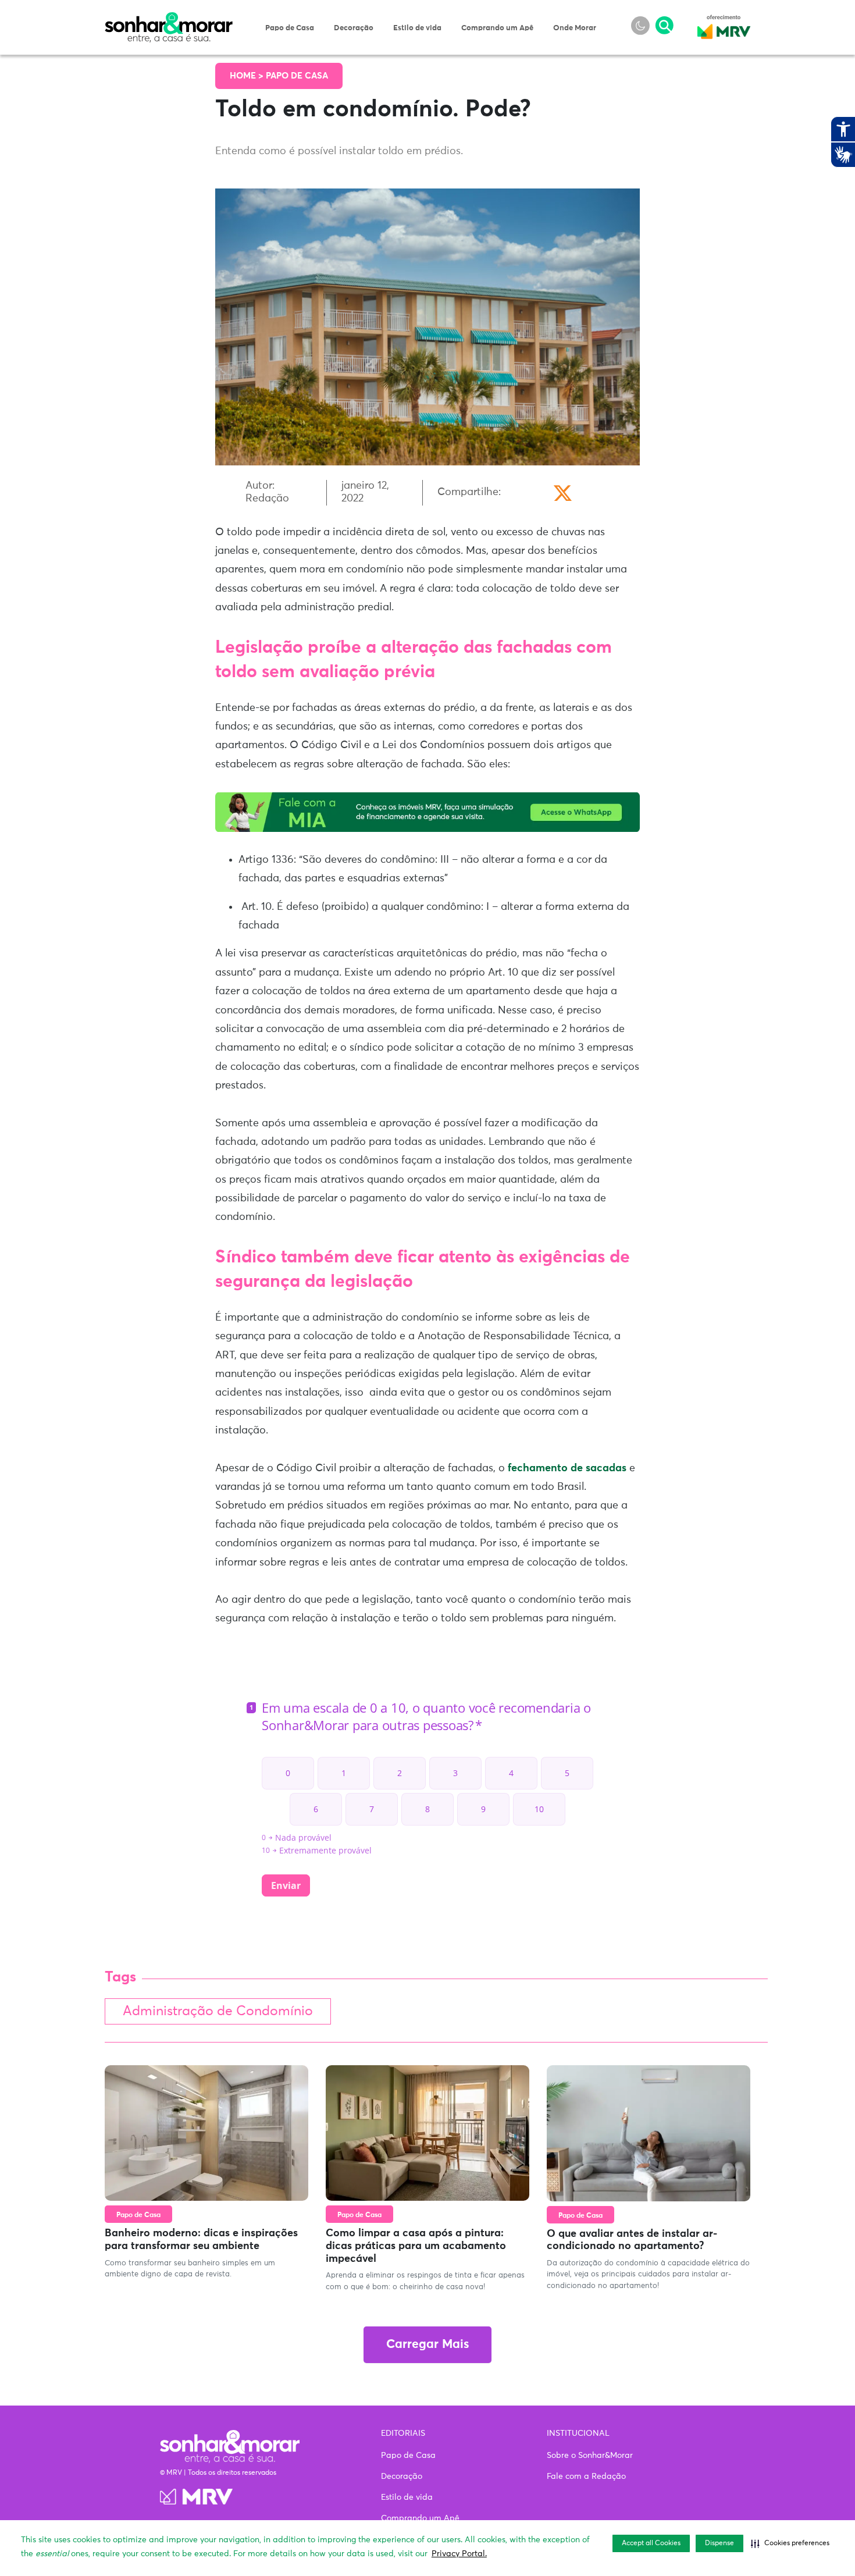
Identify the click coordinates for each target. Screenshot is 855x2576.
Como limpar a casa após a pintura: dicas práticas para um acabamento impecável (416, 2246)
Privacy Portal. (459, 2554)
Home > (248, 76)
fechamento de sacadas (567, 1468)
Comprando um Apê (497, 28)
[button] (790, 2543)
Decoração (354, 28)
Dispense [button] (719, 2543)
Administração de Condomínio (218, 2011)
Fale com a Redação (586, 2477)
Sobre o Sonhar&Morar (590, 2456)
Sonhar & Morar (169, 19)
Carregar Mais (427, 2345)
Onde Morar (575, 28)
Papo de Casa (290, 28)
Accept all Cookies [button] (651, 2543)
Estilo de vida (417, 28)
